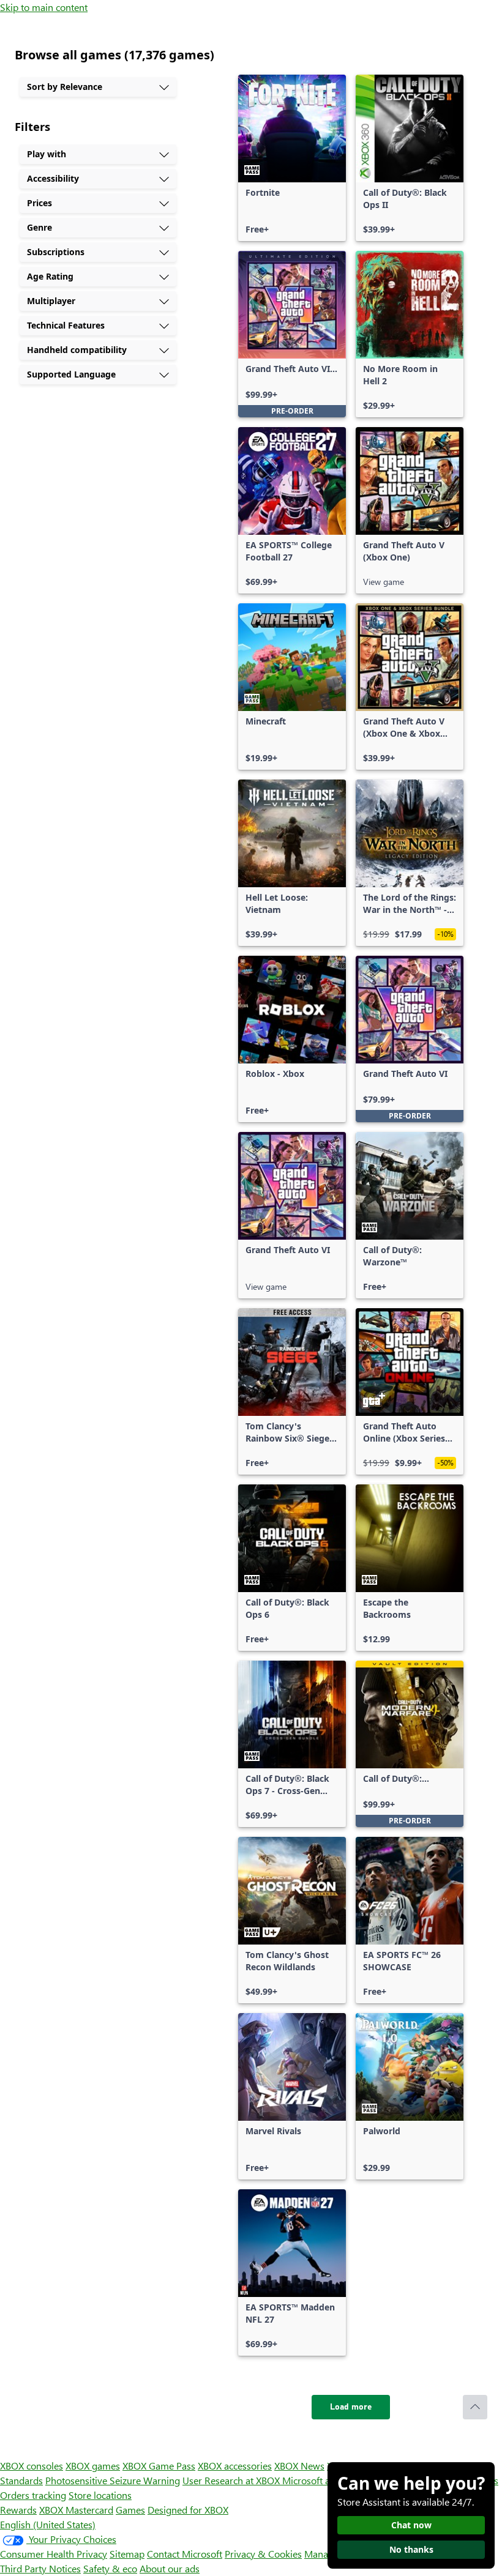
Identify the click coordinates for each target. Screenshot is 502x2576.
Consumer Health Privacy (54, 2554)
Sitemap (127, 2554)
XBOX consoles (32, 2466)
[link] (292, 158)
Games (130, 2510)
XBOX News (299, 2466)
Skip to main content (44, 7)
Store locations (100, 2495)
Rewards (18, 2510)
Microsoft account (320, 2480)
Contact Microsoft (185, 2554)
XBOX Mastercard (76, 2510)
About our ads (170, 2568)
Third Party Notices (40, 2568)
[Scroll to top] (475, 2407)
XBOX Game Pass (159, 2466)
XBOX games (93, 2466)
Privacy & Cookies (263, 2554)
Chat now (411, 2525)
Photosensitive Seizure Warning (113, 2480)
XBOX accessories (235, 2466)
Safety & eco (110, 2568)
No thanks (411, 2549)
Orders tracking (33, 2495)
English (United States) (48, 2524)
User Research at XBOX (232, 2480)
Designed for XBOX (188, 2510)
